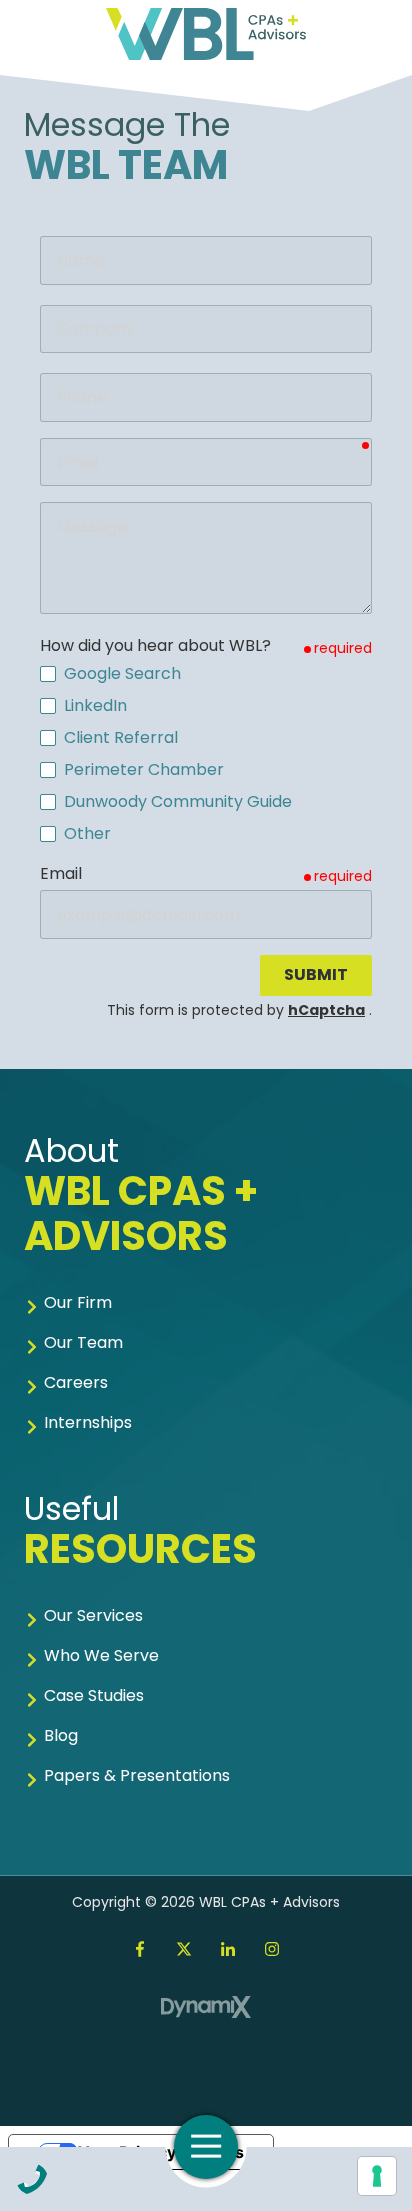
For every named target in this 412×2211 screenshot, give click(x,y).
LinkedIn (228, 1949)
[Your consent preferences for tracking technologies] (377, 2176)
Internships (88, 1422)
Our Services (93, 1615)
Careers (76, 1382)
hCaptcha (326, 1010)
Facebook (140, 1949)
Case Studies (94, 1695)
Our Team (83, 1342)
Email (61, 873)
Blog (61, 1735)
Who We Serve (101, 1655)
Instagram (272, 1949)
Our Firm (78, 1302)
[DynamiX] (206, 2007)
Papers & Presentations (137, 1775)
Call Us (32, 2179)
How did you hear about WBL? (155, 645)
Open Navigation (206, 2147)
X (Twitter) (184, 1949)
